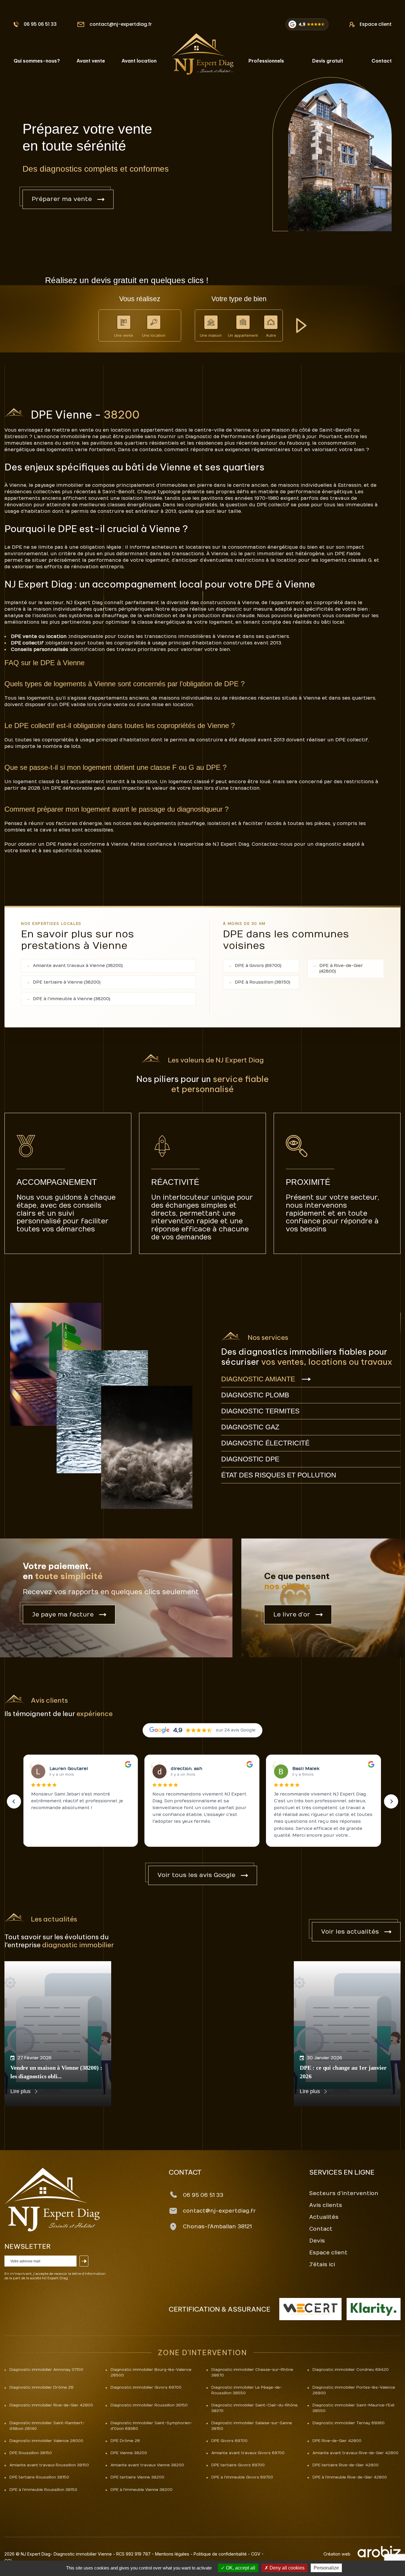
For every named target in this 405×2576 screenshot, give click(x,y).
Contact (382, 61)
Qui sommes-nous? (37, 61)
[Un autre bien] (271, 322)
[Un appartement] (243, 322)
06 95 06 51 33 (40, 24)
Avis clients (326, 2205)
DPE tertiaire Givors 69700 (238, 2465)
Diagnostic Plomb (255, 1395)
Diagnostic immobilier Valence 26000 (46, 2441)
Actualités (324, 2217)
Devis (317, 2241)
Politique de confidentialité (220, 2554)
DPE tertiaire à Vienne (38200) (67, 982)
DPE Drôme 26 (125, 2441)
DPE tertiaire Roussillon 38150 (39, 2477)
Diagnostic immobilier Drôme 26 (42, 2387)
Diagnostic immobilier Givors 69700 (146, 2387)
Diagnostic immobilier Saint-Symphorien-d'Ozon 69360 (152, 2426)
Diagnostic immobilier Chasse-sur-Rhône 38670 (252, 2372)
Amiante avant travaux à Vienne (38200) (78, 966)
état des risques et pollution (279, 1475)
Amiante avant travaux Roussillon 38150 (49, 2465)
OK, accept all (240, 2568)
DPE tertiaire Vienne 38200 (137, 2477)
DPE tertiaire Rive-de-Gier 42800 (346, 2465)
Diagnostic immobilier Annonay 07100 (46, 2370)
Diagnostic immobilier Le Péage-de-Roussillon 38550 (247, 2390)
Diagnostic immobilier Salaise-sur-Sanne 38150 (252, 2426)
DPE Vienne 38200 (129, 2453)
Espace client (376, 24)
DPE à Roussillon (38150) (263, 982)
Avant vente (91, 61)
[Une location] (154, 322)
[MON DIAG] (203, 54)
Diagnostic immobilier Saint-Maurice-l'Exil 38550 (353, 2408)
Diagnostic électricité (265, 1443)
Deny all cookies (286, 2568)
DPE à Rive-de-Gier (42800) (341, 968)
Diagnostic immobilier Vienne (83, 2554)
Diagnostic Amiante (258, 1379)
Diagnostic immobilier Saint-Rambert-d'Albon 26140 (47, 2426)
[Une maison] (211, 322)
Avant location (139, 61)
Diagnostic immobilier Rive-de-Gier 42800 (51, 2405)
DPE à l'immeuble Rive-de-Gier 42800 (350, 2477)
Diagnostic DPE (250, 1459)
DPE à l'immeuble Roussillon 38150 (43, 2490)
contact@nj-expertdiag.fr (121, 24)
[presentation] (14, 1801)
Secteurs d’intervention (344, 2193)
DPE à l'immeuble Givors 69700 (242, 2477)
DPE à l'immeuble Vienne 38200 (142, 2490)
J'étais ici (322, 2265)
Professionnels (266, 61)
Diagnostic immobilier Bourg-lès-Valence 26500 (151, 2372)
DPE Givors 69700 (229, 2441)
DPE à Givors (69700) (258, 966)
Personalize (326, 2568)
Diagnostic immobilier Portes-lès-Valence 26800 (354, 2390)
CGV (256, 2554)
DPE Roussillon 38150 (31, 2453)
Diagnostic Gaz (250, 1427)
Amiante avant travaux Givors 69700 (248, 2453)
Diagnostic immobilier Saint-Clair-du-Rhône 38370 (255, 2408)
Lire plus (20, 2091)
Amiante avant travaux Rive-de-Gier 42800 (355, 2453)
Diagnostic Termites (260, 1411)
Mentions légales (172, 2554)
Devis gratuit (328, 61)
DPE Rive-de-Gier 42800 (337, 2441)
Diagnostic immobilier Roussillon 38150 (149, 2405)
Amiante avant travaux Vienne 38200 (147, 2465)
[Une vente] (124, 322)
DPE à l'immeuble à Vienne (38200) (72, 999)
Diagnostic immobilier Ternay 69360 (349, 2423)
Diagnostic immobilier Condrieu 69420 (351, 2370)
